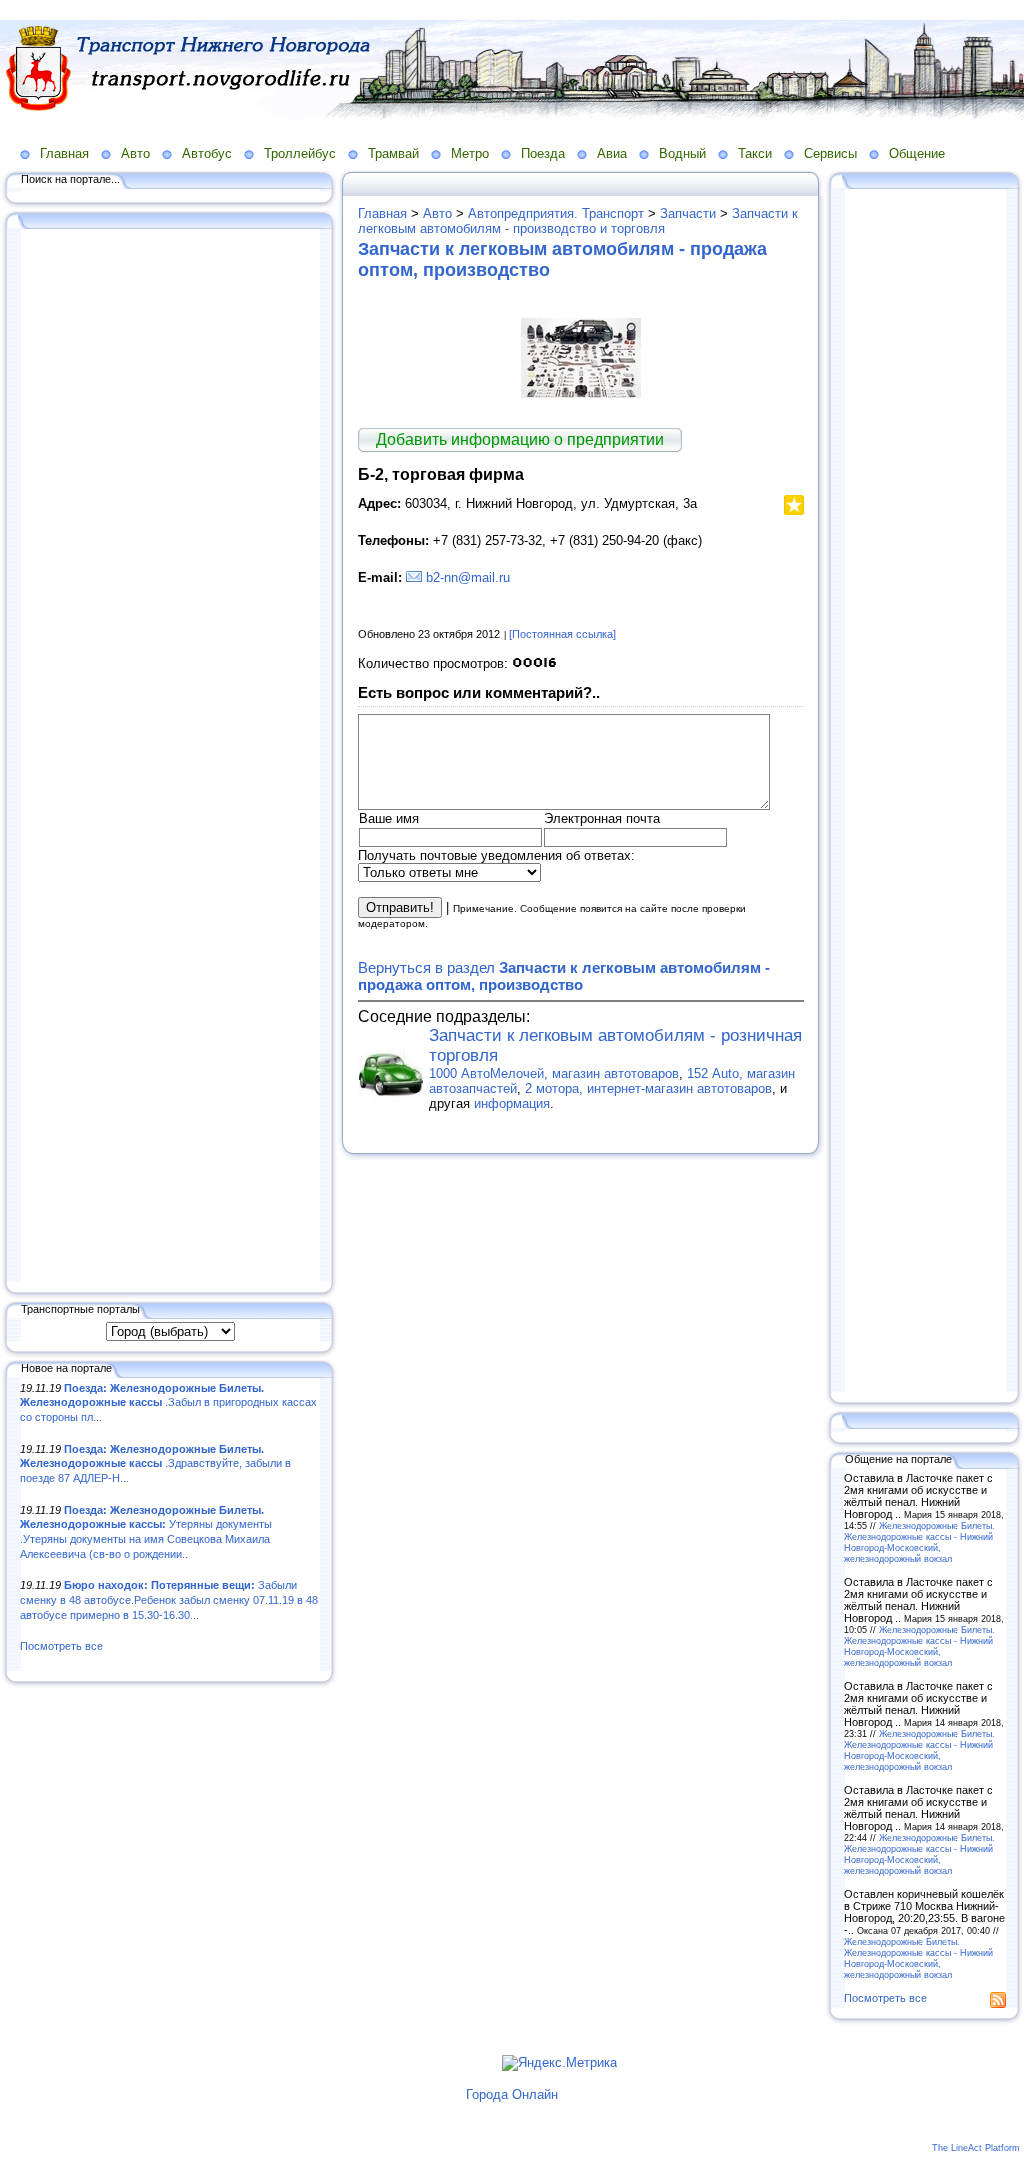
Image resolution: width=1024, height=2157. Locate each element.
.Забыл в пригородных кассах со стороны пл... (168, 1402)
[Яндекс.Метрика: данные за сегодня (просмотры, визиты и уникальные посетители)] (559, 2063)
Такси (755, 153)
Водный (682, 153)
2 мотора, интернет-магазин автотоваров (648, 1088)
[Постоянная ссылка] (562, 634)
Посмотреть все (61, 1646)
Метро (470, 153)
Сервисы (830, 153)
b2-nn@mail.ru (468, 577)
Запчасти (688, 213)
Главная (64, 153)
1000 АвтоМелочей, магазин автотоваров (554, 1073)
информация (512, 1103)
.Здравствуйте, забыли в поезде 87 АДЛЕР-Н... (155, 1463)
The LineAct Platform (976, 2148)
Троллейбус (300, 153)
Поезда (543, 153)
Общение (917, 153)
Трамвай (393, 153)
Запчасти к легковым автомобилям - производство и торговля (578, 221)
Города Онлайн (512, 2094)
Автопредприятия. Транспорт (556, 213)
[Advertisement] (170, 757)
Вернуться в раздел (564, 976)
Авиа (612, 153)
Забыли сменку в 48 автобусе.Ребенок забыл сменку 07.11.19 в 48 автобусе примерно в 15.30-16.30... (169, 1599)
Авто (135, 153)
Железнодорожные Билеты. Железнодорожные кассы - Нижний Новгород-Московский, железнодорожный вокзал (919, 1542)
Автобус (207, 153)
